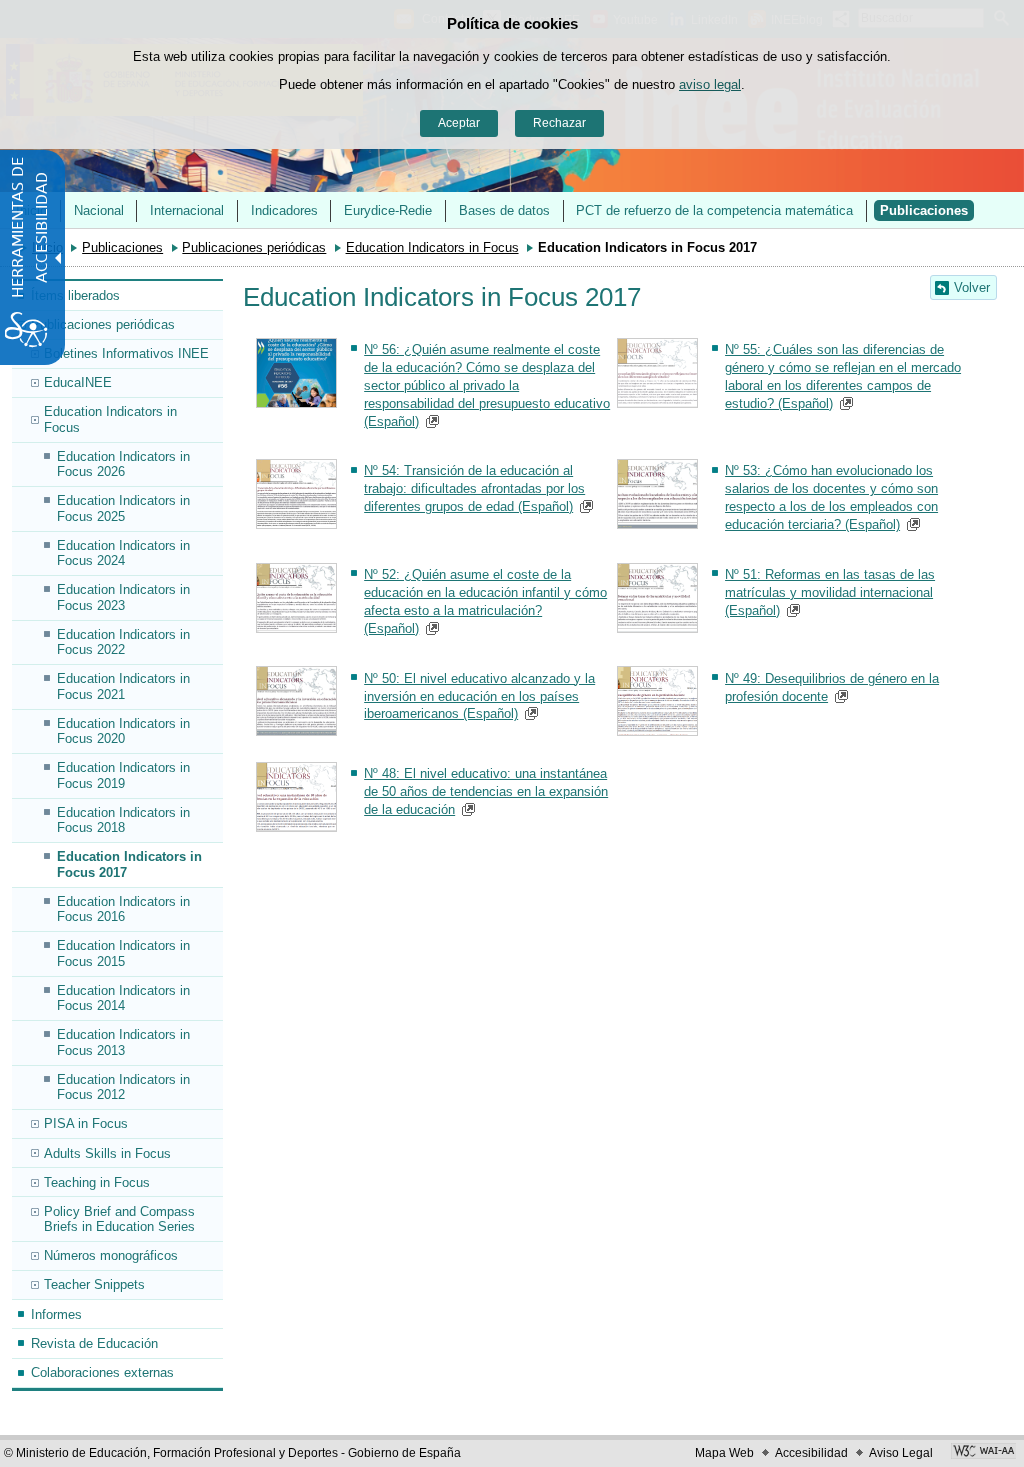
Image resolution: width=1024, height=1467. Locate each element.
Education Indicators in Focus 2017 (129, 864)
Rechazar (559, 123)
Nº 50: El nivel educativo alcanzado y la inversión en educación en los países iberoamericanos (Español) (479, 696)
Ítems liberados (75, 295)
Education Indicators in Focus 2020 (123, 731)
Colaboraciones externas (102, 1372)
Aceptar (459, 123)
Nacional (99, 210)
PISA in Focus (86, 1123)
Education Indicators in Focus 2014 (123, 998)
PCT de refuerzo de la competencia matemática (714, 210)
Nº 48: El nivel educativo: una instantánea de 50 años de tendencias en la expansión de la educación (486, 791)
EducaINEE (78, 382)
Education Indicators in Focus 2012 (123, 1087)
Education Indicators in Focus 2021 (123, 686)
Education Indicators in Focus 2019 (123, 775)
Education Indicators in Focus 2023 (123, 597)
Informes (56, 1314)
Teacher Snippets (94, 1284)
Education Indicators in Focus (432, 247)
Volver (972, 287)
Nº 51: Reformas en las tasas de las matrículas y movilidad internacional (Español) (830, 592)
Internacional (187, 210)
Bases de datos (504, 210)
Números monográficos (111, 1255)
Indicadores (284, 210)
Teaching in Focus (97, 1182)
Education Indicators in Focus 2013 (123, 1042)
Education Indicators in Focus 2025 (123, 508)
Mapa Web (724, 1453)
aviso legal (710, 84)
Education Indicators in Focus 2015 (123, 953)
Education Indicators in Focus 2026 (123, 464)
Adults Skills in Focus (107, 1153)
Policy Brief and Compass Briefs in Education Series (119, 1219)
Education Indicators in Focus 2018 (123, 820)
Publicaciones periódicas (254, 247)
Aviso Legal (901, 1453)
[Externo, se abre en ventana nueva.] (983, 1453)
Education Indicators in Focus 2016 (123, 909)
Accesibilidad (811, 1453)
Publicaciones (924, 210)
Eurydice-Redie (388, 210)
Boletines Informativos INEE (126, 353)
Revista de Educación (94, 1343)
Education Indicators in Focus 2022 (123, 642)
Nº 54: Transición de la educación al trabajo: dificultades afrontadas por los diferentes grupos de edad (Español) (474, 488)
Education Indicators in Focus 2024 (123, 553)
